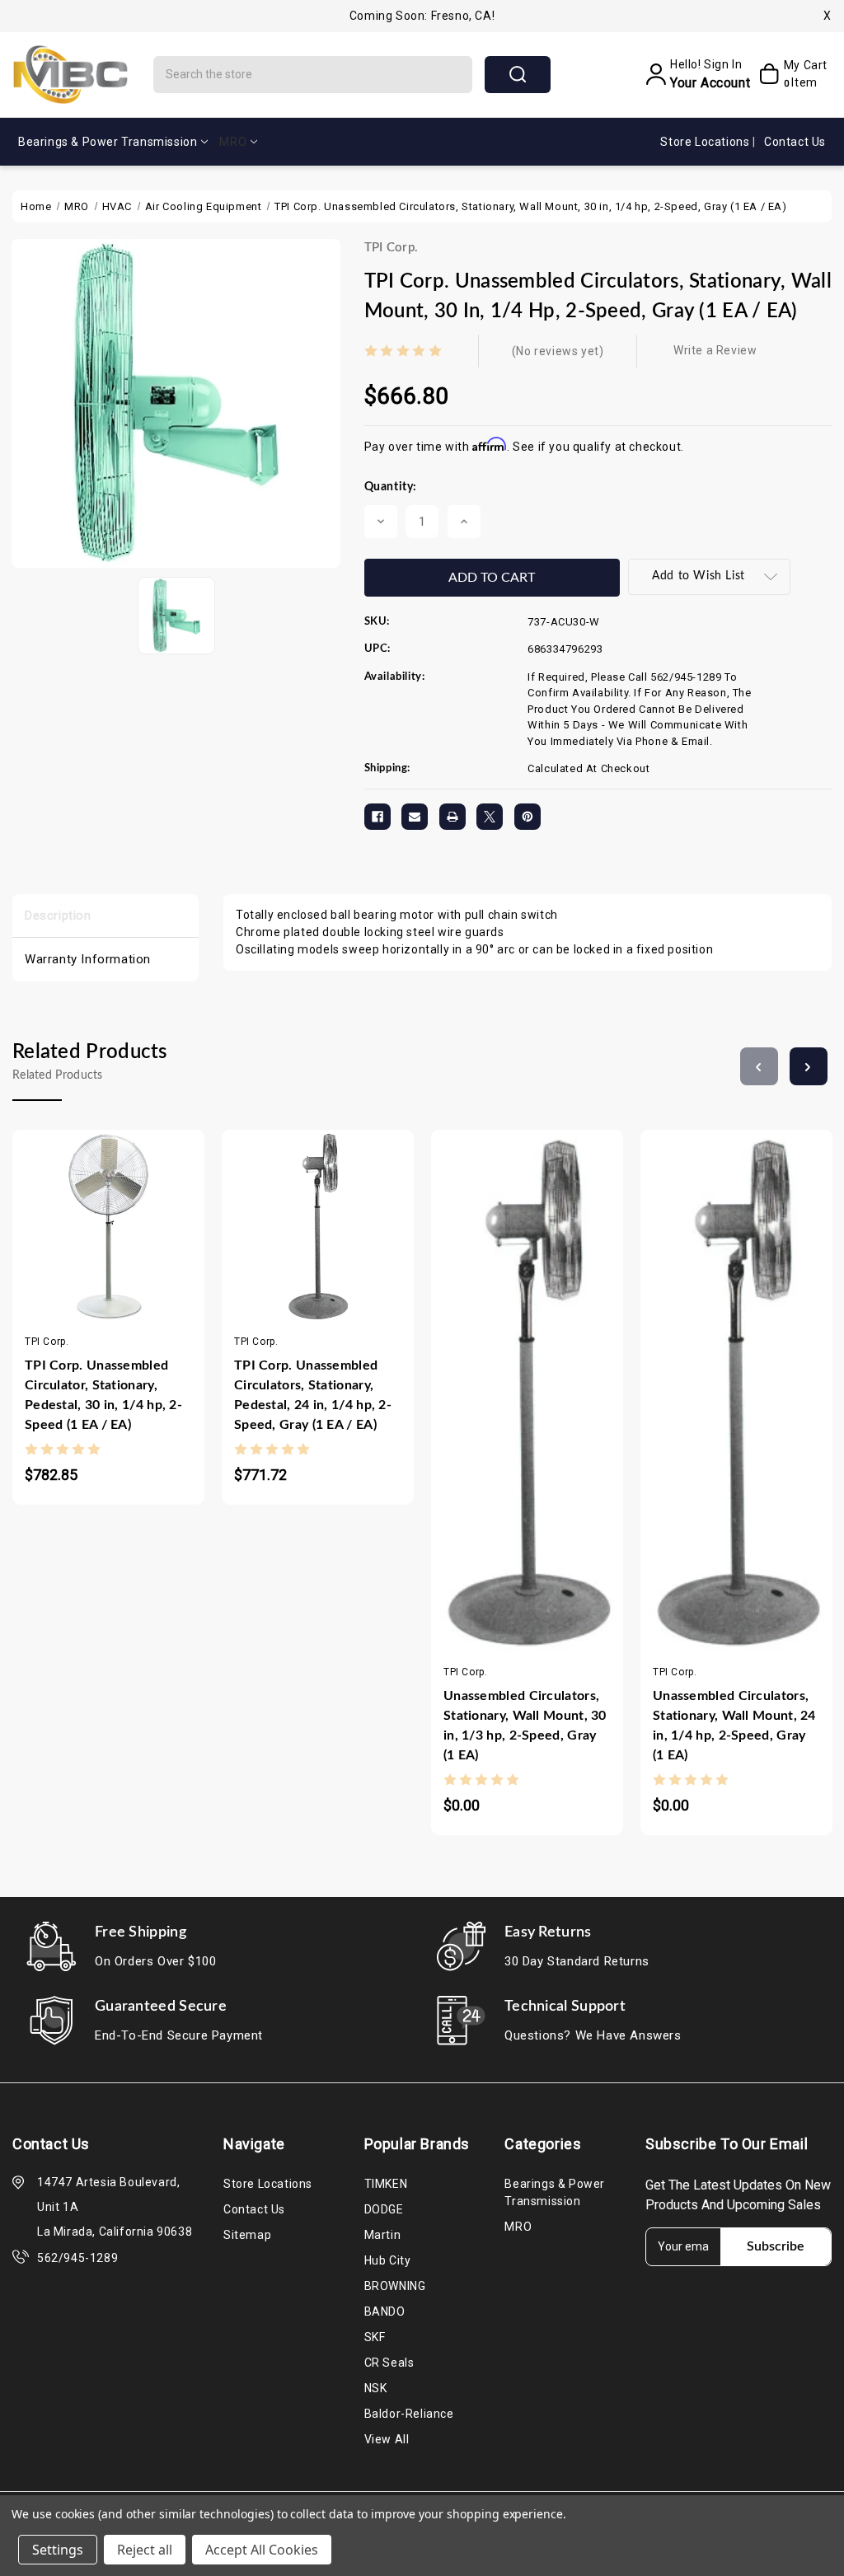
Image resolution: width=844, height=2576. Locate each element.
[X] (490, 817)
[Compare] (124, 1246)
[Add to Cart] (59, 1246)
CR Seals (389, 2363)
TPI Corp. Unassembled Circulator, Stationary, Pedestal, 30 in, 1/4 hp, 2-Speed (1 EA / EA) (103, 1395)
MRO (233, 142)
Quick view (92, 1246)
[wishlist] (157, 1246)
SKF (375, 2337)
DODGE (384, 2209)
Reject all (145, 2550)
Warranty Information (88, 959)
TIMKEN (386, 2184)
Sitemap (247, 2235)
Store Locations (706, 142)
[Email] (415, 817)
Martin (383, 2235)
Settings (58, 2550)
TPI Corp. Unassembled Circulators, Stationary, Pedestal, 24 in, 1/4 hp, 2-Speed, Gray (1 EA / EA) (313, 1395)
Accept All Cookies (262, 2550)
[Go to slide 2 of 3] (809, 1066)
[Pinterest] (527, 817)
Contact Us (795, 142)
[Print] (452, 817)
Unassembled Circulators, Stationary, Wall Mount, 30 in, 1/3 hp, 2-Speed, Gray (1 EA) (525, 1726)
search (518, 75)
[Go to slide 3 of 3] (759, 1066)
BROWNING (395, 2286)
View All (387, 2439)
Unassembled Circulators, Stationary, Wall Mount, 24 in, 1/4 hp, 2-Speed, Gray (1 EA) (734, 1726)
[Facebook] (377, 817)
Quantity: (391, 487)
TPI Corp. (392, 248)
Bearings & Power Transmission (108, 142)
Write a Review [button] (715, 350)
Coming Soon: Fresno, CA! (422, 16)
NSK (376, 2388)
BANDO (385, 2311)
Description (58, 916)
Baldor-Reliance (409, 2414)
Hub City (388, 2260)
